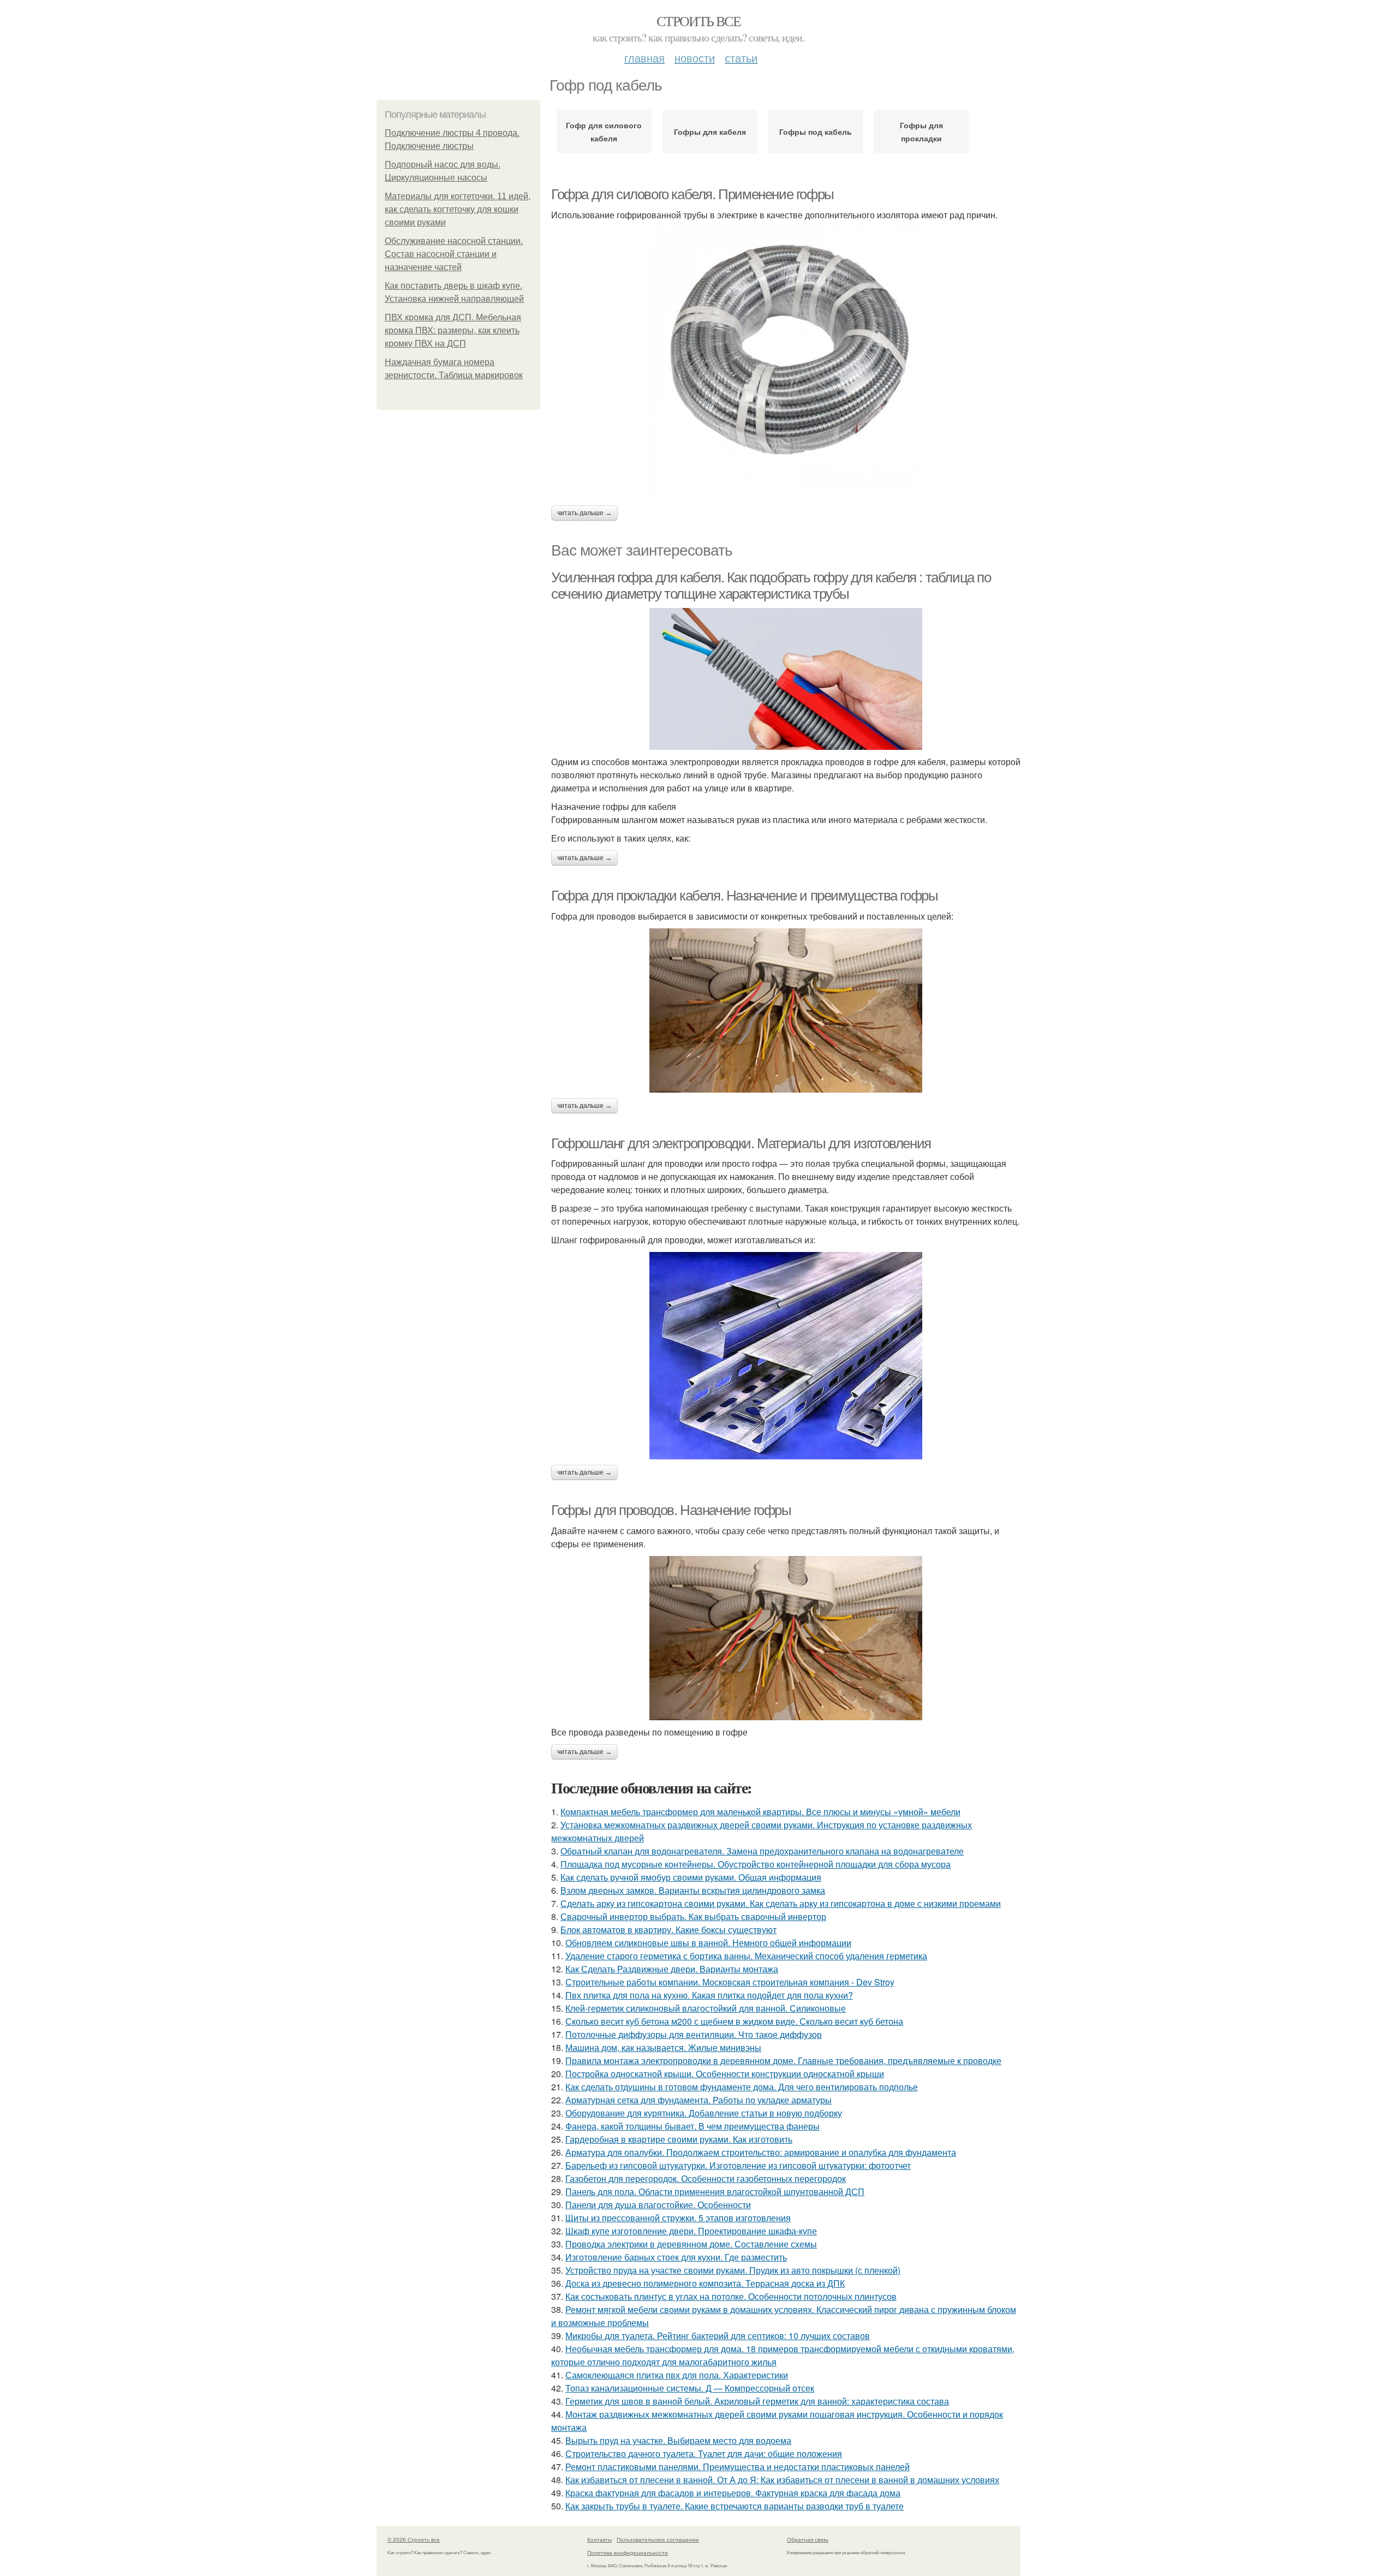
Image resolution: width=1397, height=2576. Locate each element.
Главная (644, 58)
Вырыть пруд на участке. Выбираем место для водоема (678, 2440)
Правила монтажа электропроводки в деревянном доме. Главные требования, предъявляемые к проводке (783, 2061)
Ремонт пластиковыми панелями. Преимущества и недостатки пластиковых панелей (738, 2467)
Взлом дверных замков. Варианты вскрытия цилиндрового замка (693, 1890)
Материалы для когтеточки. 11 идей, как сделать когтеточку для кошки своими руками (458, 209)
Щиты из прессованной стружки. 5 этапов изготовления (678, 2218)
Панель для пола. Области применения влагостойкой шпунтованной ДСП (715, 2192)
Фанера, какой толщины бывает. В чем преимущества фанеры (692, 2126)
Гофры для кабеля (710, 132)
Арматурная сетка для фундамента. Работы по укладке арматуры (698, 2100)
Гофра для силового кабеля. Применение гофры (692, 194)
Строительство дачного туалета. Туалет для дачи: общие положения (704, 2453)
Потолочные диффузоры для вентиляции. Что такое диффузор (694, 2034)
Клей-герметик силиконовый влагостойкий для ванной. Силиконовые (706, 2008)
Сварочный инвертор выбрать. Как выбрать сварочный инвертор (693, 1916)
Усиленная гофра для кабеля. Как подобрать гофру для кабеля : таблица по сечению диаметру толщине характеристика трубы (771, 586)
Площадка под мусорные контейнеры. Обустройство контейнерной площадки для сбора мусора (756, 1864)
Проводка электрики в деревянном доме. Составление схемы (691, 2244)
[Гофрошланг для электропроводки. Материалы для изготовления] (786, 1356)
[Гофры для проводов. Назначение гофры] (786, 1638)
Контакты (599, 2539)
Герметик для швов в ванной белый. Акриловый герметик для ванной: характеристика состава (757, 2401)
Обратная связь (808, 2539)
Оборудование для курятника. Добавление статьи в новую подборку (704, 2113)
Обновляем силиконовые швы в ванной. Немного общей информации (708, 1943)
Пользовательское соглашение (658, 2539)
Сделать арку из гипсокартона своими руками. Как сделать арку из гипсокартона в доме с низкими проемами (781, 1903)
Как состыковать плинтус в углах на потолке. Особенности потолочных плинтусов (731, 2296)
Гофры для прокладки (921, 132)
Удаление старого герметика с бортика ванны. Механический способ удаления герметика (746, 1956)
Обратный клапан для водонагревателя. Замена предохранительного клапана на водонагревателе (762, 1851)
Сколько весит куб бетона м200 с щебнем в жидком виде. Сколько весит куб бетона (734, 2021)
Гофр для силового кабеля (604, 132)
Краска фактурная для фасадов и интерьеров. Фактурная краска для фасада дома (733, 2493)
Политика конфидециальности (628, 2553)
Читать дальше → (584, 513)
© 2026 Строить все (414, 2539)
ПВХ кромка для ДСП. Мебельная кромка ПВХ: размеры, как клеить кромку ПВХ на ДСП (453, 330)
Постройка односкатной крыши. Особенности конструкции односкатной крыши (725, 2074)
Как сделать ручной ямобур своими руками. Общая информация (691, 1877)
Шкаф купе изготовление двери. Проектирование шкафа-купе (691, 2231)
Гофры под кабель (816, 132)
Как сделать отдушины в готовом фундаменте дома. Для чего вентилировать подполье (742, 2087)
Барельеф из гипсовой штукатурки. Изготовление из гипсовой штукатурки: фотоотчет (738, 2165)
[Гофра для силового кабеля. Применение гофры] (786, 363)
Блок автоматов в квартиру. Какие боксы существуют (668, 1930)
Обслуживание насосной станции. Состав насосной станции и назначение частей (454, 254)
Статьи (741, 58)
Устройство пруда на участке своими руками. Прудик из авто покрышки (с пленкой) (733, 2270)
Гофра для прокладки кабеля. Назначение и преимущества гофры (744, 896)
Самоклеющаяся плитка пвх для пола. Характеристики (677, 2375)
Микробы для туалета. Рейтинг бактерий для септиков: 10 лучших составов (718, 2336)
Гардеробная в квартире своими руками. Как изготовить (679, 2139)
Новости (695, 58)
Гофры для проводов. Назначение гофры (671, 1510)
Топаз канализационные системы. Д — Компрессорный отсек (690, 2388)
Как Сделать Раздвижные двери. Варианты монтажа (672, 1969)
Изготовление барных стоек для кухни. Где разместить (676, 2257)
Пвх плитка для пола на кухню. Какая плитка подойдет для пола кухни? (709, 1995)
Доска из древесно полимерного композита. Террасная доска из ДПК (705, 2283)
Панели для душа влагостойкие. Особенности (658, 2205)
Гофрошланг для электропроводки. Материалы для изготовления (741, 1143)
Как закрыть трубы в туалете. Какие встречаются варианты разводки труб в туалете (735, 2506)
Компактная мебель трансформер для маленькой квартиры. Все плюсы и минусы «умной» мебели (760, 1812)
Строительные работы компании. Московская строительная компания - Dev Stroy (730, 1982)
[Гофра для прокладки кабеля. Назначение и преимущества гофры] (786, 1010)
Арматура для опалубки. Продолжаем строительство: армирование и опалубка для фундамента (761, 2152)
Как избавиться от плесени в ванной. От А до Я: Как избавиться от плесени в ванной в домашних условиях (782, 2480)
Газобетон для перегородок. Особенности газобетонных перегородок (706, 2178)
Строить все (698, 21)
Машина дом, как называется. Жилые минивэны (663, 2047)
